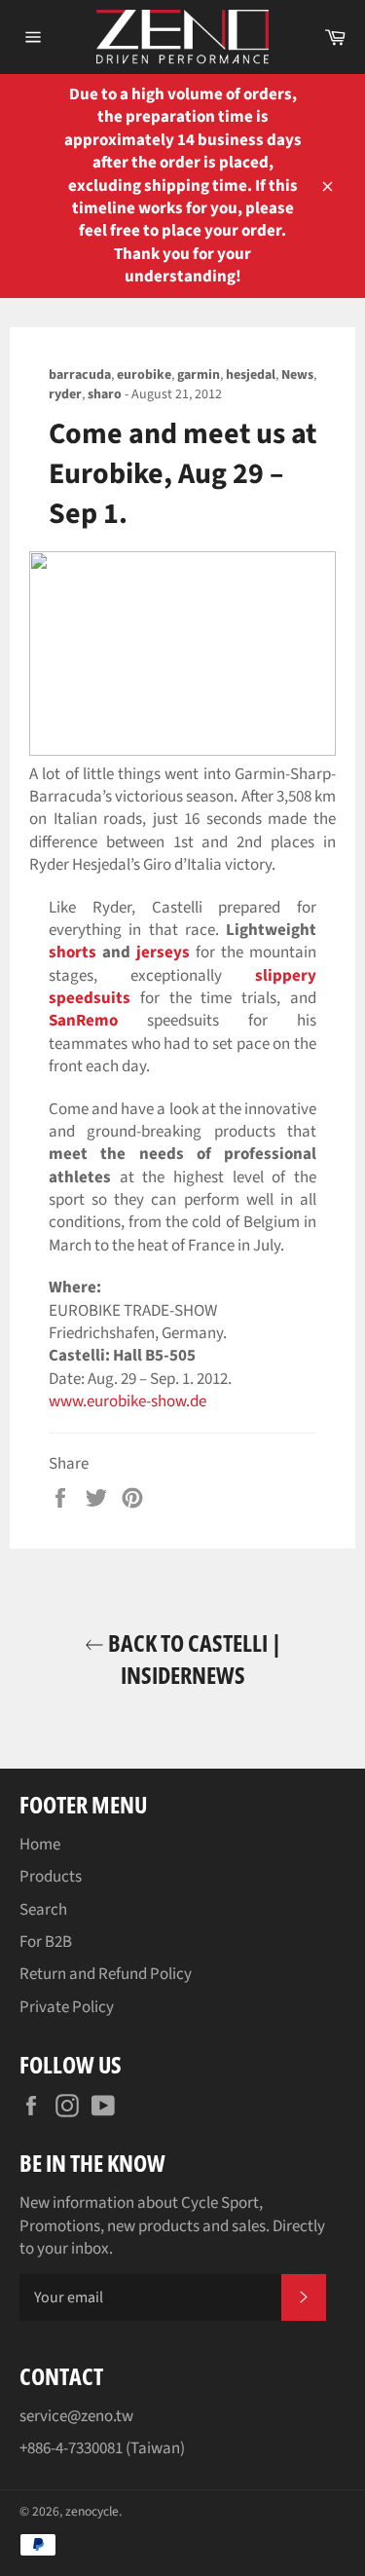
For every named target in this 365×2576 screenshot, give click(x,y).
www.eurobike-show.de (128, 1401)
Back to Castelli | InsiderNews (193, 1659)
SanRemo (83, 1021)
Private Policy (67, 2007)
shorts (73, 952)
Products (51, 1877)
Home (40, 1845)
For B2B (46, 1942)
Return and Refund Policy (106, 1974)
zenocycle (92, 2511)
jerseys (163, 952)
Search (43, 1910)
